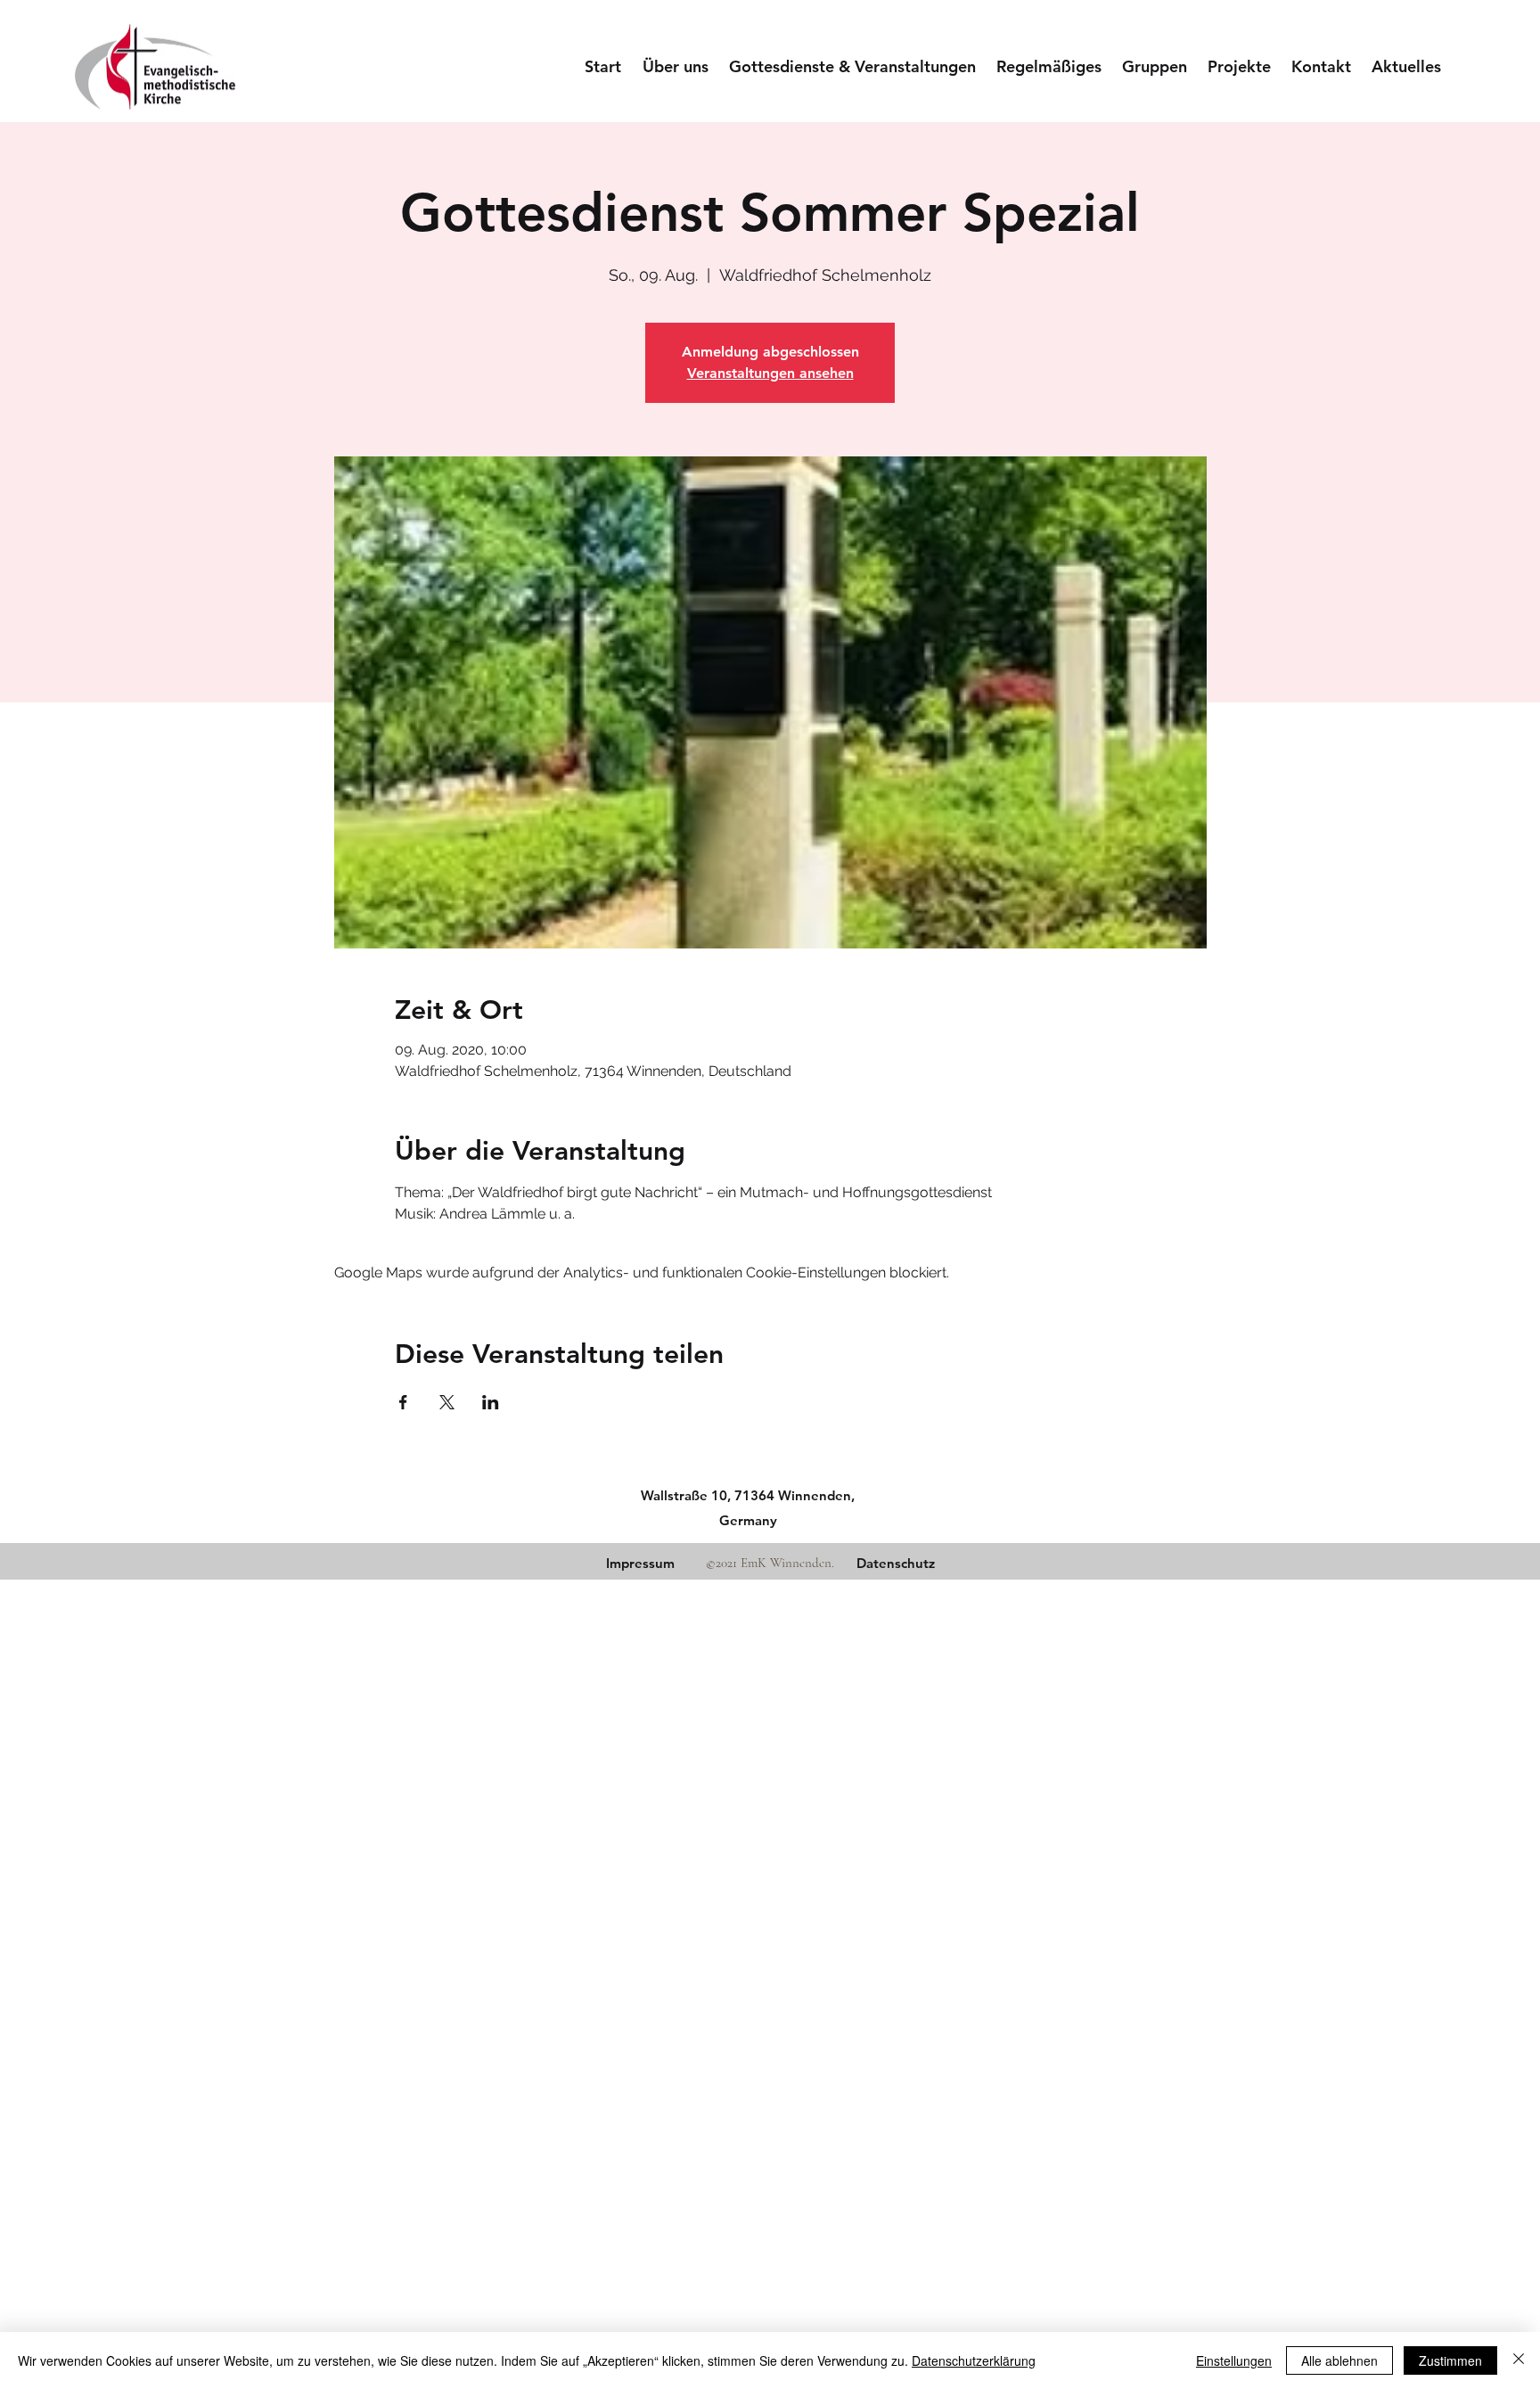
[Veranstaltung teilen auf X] (447, 1402)
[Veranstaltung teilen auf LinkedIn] (491, 1402)
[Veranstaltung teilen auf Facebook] (403, 1402)
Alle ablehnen (1339, 2360)
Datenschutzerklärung (974, 2360)
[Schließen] (1519, 2360)
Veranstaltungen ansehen (770, 373)
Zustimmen (1450, 2360)
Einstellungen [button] (1234, 2360)
